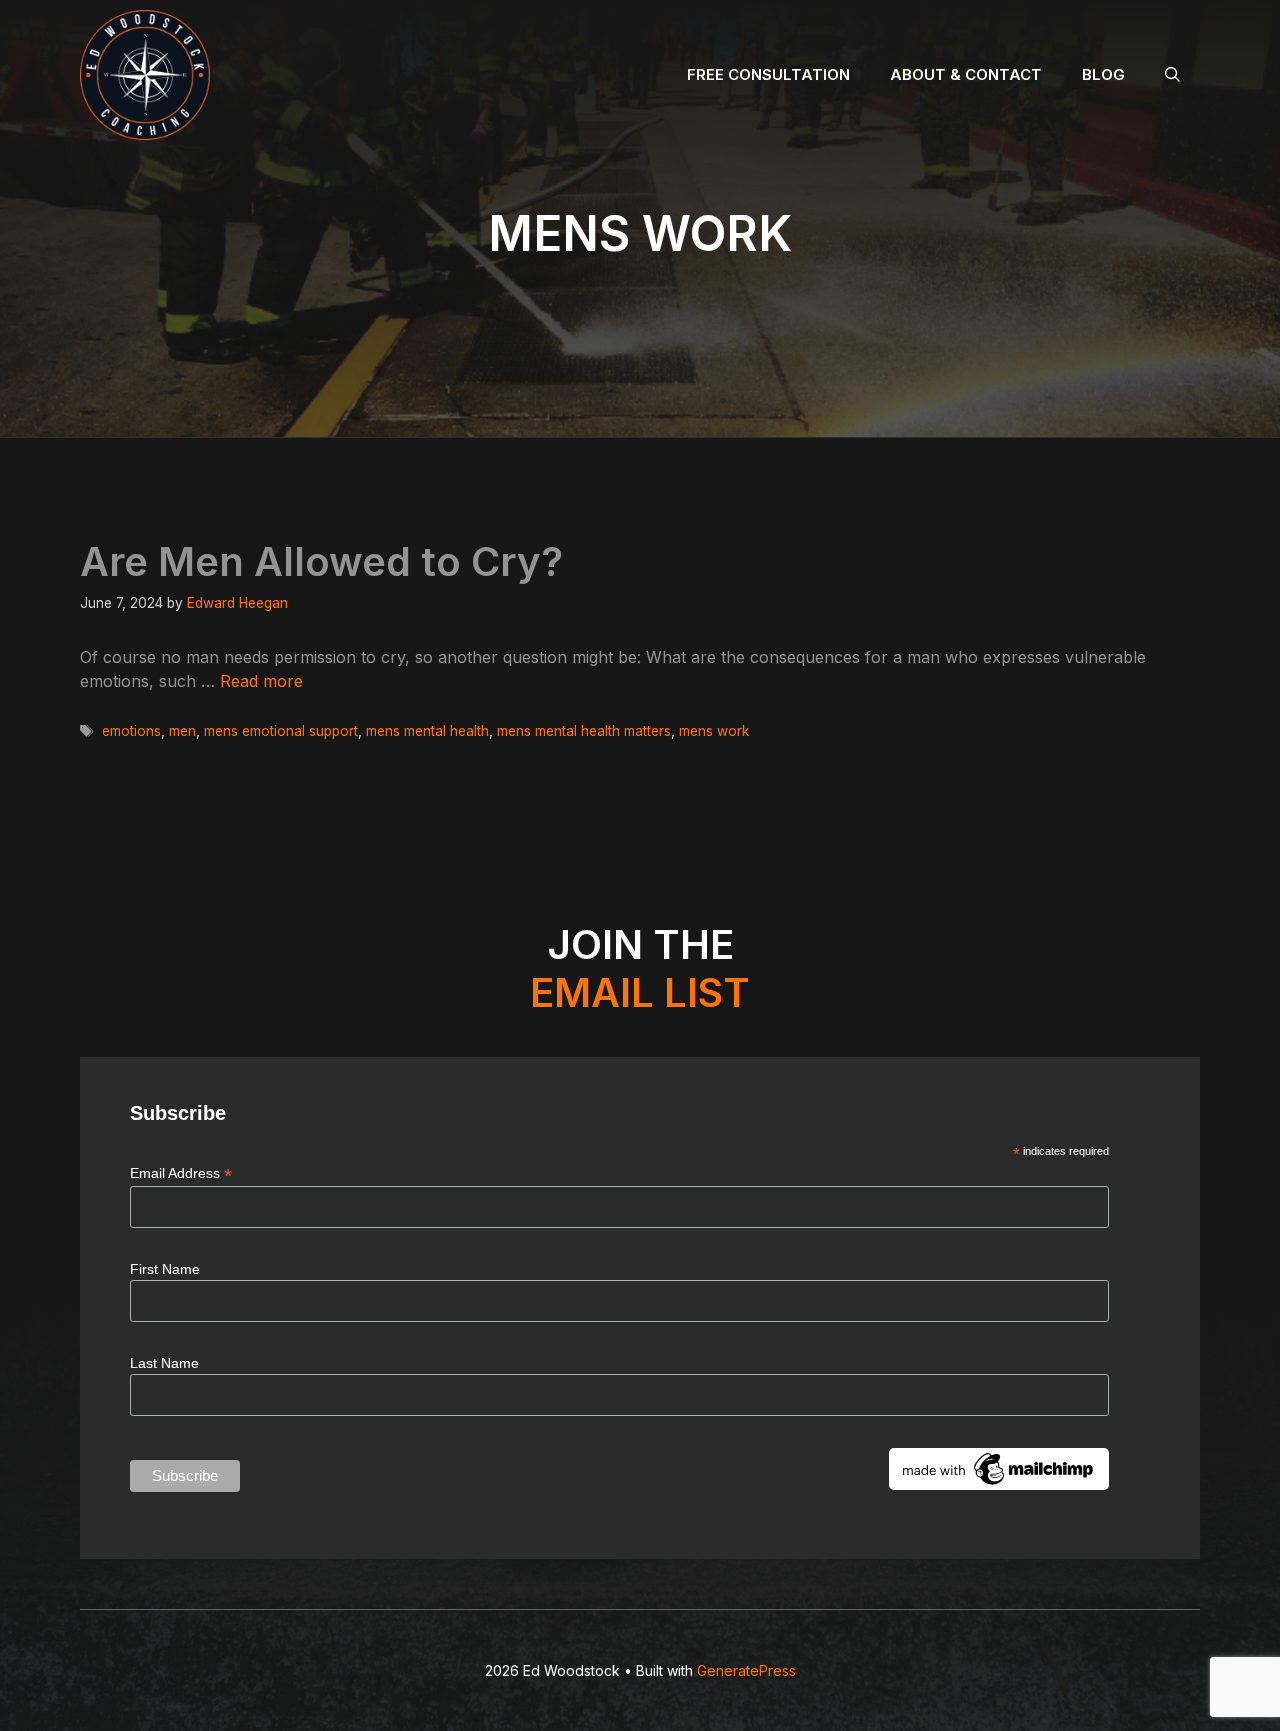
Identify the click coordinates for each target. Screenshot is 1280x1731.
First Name (165, 1269)
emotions (131, 731)
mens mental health (427, 731)
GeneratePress (746, 1670)
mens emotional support (281, 731)
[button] (1172, 75)
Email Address (181, 1173)
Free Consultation (768, 74)
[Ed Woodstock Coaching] (145, 75)
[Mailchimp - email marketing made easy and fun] (999, 1485)
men (182, 731)
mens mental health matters (584, 731)
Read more (261, 681)
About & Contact (966, 74)
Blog (1103, 74)
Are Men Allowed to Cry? (321, 561)
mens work (714, 731)
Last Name (164, 1363)
